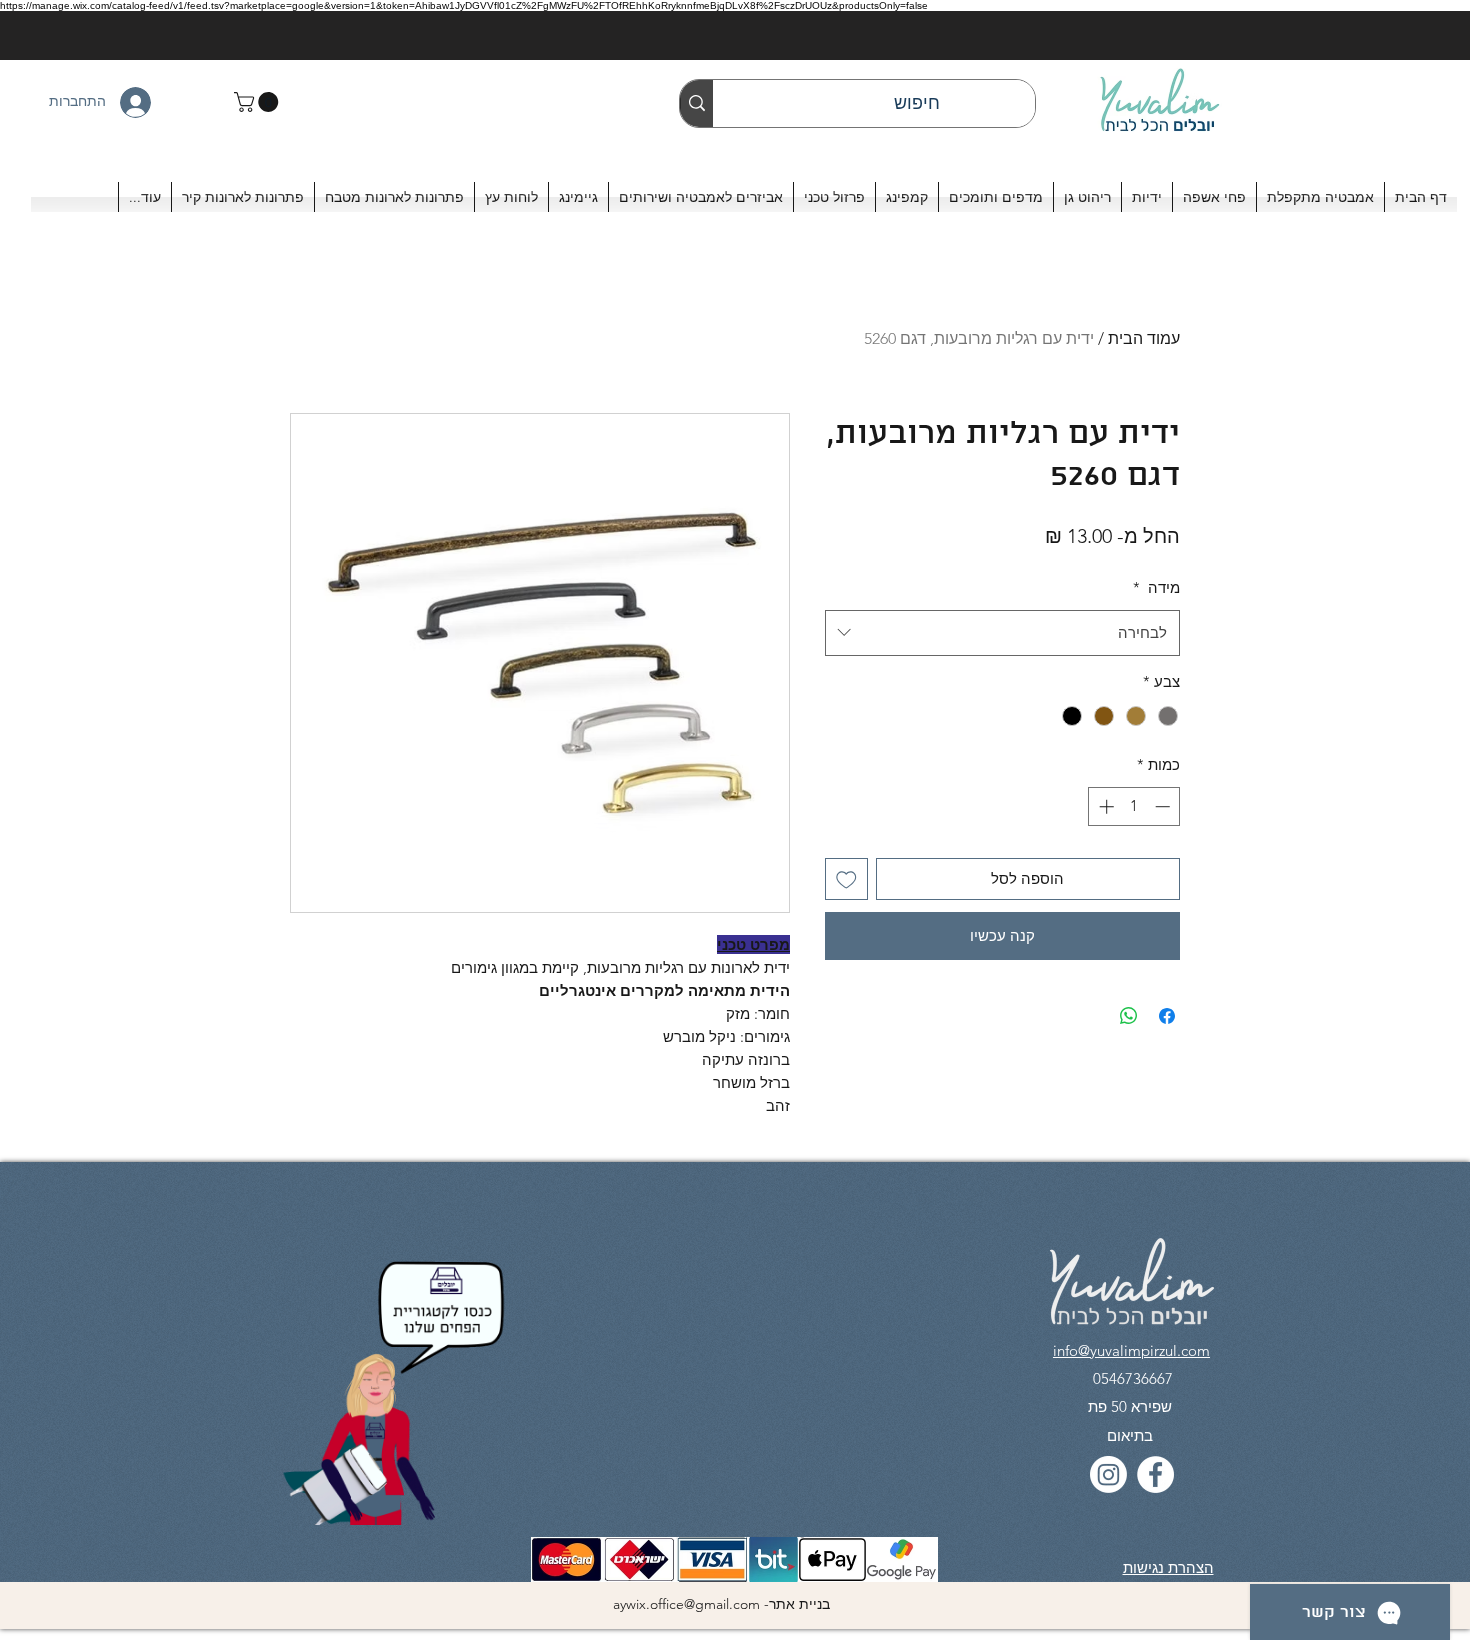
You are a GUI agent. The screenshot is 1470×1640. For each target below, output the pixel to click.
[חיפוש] (696, 103)
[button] (258, 102)
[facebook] (1155, 1474)
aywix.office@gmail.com (686, 1604)
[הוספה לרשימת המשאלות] (846, 879)
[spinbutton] (1134, 806)
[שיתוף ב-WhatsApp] (1129, 1016)
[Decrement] (1164, 806)
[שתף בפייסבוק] (1167, 1016)
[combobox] (1002, 633)
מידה (1156, 587)
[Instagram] (1108, 1474)
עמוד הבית (1144, 338)
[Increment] (1104, 806)
